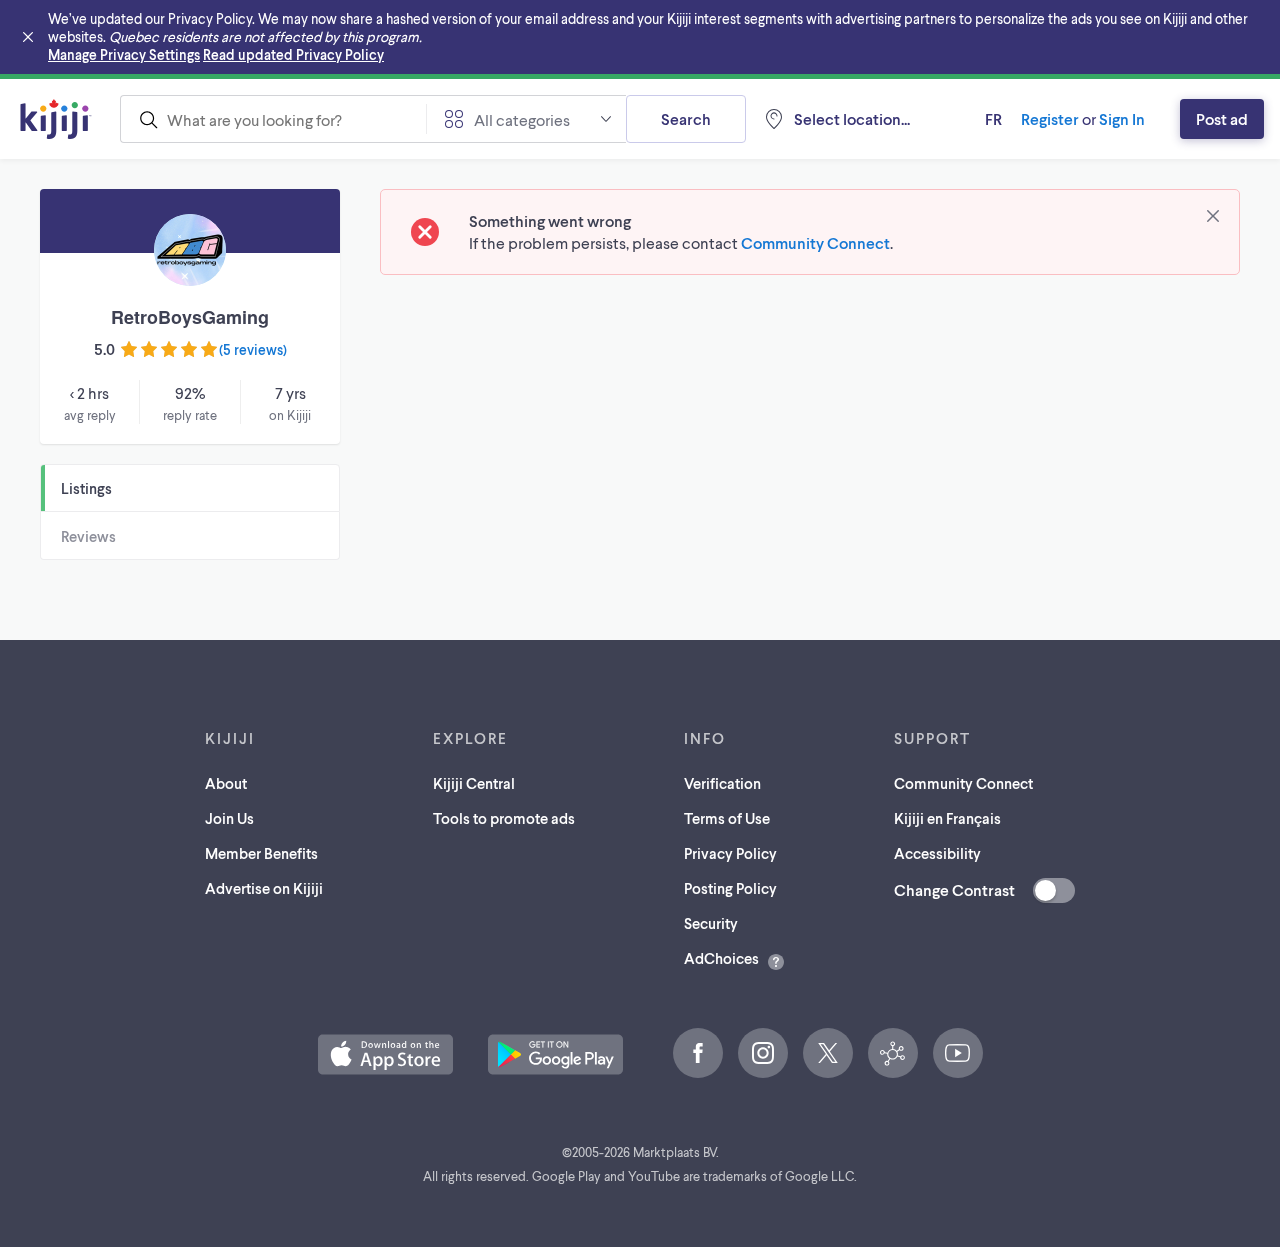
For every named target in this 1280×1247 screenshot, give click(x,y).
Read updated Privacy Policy (293, 54)
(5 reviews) (253, 349)
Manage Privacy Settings (124, 54)
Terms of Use (727, 818)
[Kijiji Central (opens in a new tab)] (893, 1053)
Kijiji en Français (947, 818)
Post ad (1222, 118)
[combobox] (273, 119)
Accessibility (937, 853)
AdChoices (721, 958)
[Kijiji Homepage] (56, 119)
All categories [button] (522, 119)
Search (686, 118)
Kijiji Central (474, 783)
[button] (385, 1054)
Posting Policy (730, 888)
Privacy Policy (730, 853)
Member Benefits (261, 853)
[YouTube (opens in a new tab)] (958, 1053)
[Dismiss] (1213, 216)
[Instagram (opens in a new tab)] (763, 1053)
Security (711, 923)
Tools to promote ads (504, 818)
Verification (722, 783)
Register (1050, 118)
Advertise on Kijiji (264, 888)
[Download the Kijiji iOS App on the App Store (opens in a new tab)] (385, 1054)
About (226, 783)
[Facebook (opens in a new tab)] (698, 1053)
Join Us (229, 818)
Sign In (1122, 118)
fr (993, 118)
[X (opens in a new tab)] (828, 1053)
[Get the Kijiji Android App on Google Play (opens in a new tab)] (555, 1054)
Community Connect (815, 242)
